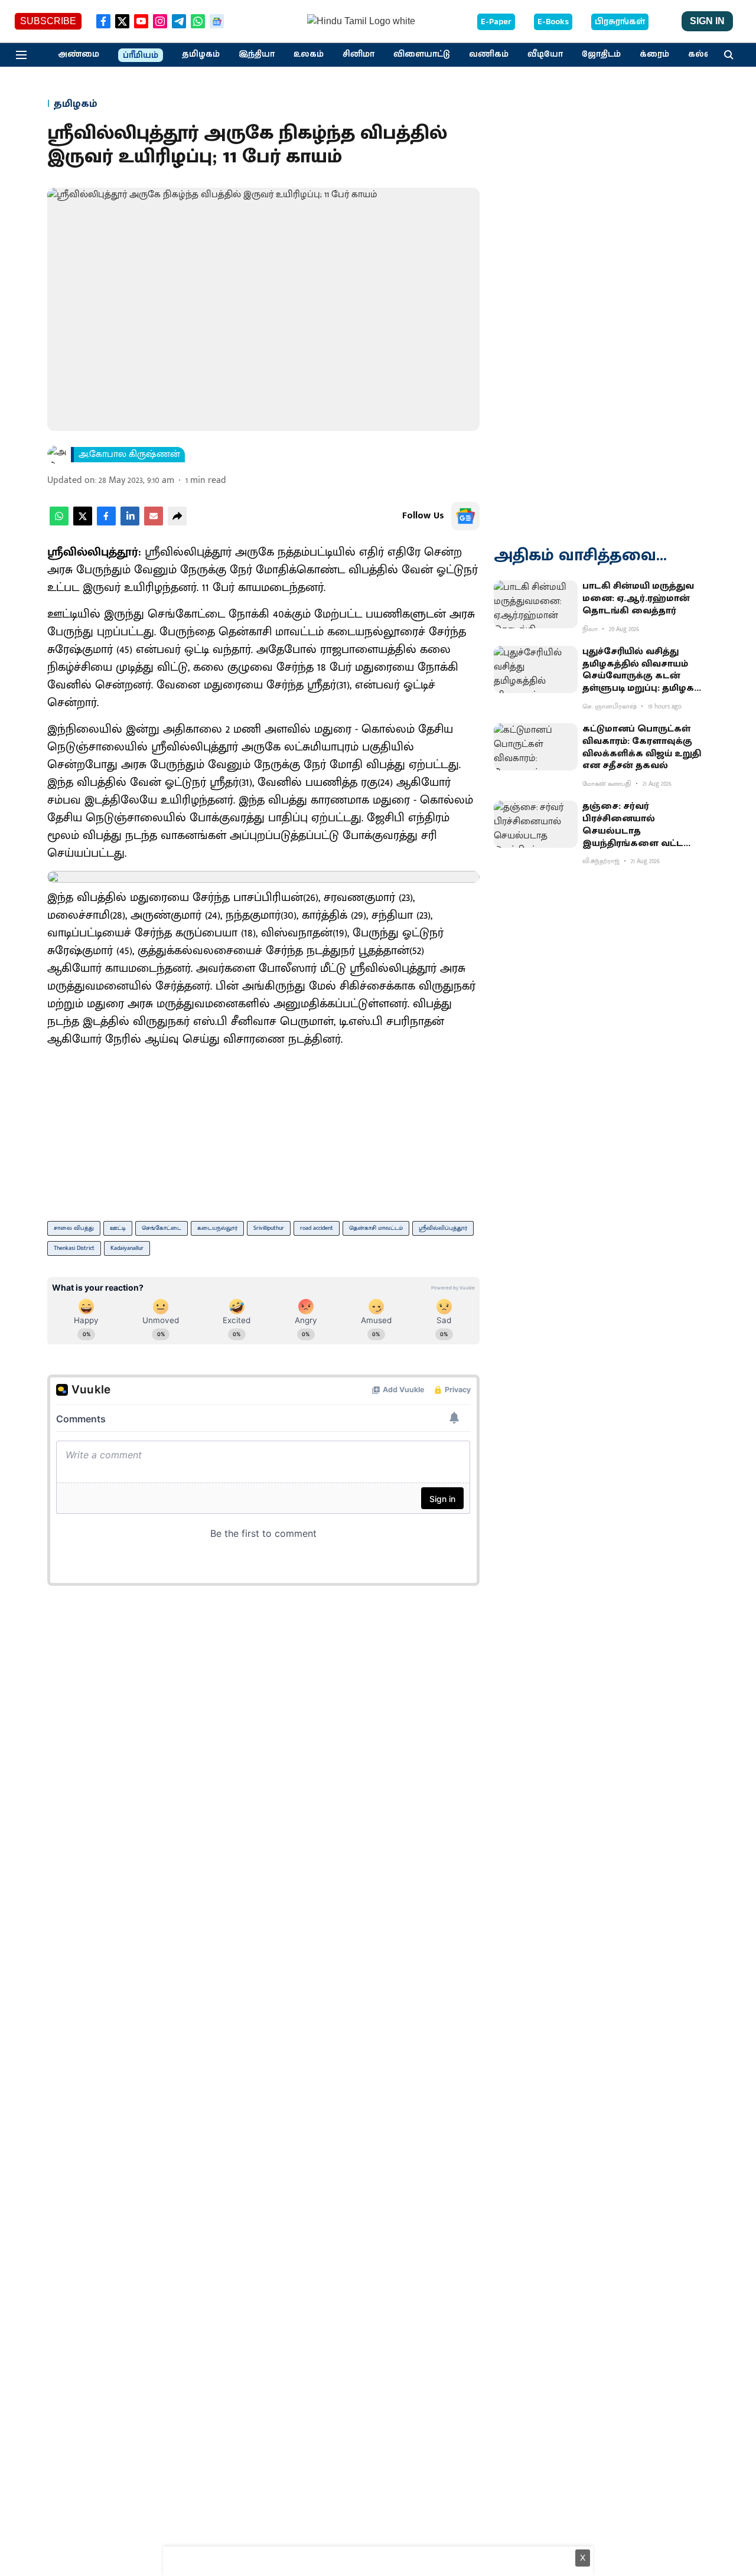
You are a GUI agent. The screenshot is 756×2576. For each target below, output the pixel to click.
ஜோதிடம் (601, 54)
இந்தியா (257, 54)
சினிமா (359, 54)
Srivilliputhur (269, 1228)
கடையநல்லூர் (217, 1228)
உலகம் (309, 54)
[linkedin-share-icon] (130, 523)
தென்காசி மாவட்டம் (376, 1228)
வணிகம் (489, 54)
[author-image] (57, 455)
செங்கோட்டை (162, 1228)
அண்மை (79, 54)
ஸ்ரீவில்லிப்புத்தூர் (443, 1228)
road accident (317, 1228)
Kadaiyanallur (127, 1248)
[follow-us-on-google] (465, 516)
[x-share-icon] (83, 523)
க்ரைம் (654, 54)
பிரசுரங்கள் (620, 22)
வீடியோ (545, 54)
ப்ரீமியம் (141, 55)
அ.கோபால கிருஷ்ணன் (129, 455)
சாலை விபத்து (74, 1228)
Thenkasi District (74, 1248)
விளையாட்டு (422, 54)
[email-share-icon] (154, 523)
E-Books (553, 22)
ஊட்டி (118, 1228)
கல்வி (702, 54)
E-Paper (496, 22)
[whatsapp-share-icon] (59, 523)
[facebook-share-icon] (106, 523)
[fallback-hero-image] (536, 604)
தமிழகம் (201, 54)
